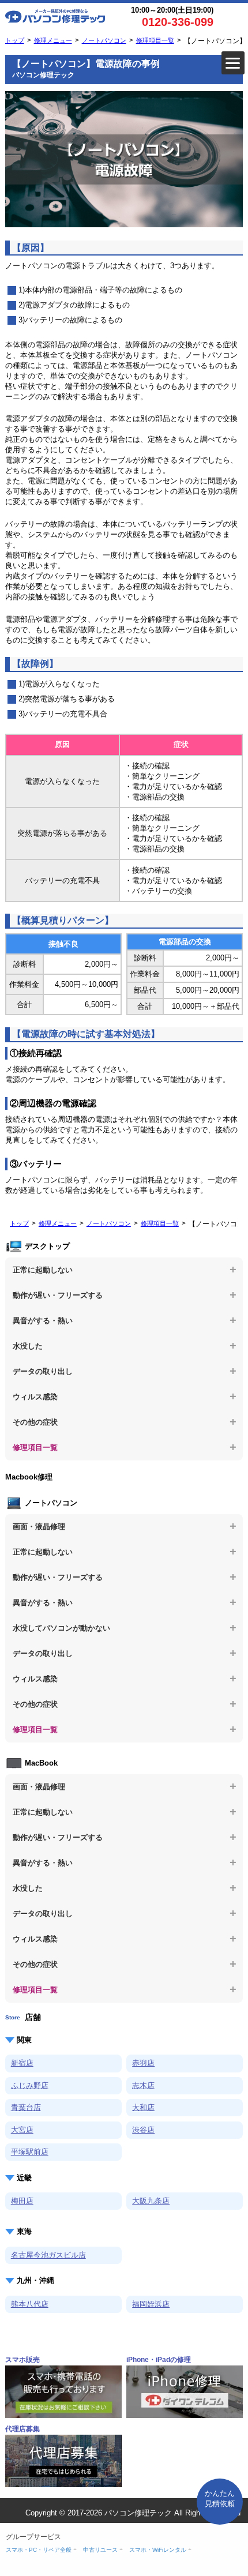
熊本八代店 (30, 2304)
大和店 (143, 2107)
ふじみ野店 (30, 2085)
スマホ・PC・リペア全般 (39, 2550)
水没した (28, 1346)
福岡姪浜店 (151, 2304)
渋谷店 (143, 2130)
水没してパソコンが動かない (61, 1628)
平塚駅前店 (30, 2152)
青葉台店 (26, 2107)
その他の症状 (35, 1422)
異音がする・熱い (43, 1321)
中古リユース (100, 2550)
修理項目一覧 (155, 40)
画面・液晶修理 (39, 1527)
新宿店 (22, 2063)
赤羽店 (143, 2063)
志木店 (143, 2085)
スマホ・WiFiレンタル (158, 2550)
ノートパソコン (104, 40)
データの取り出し (43, 1371)
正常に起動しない (43, 1270)
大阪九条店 (151, 2201)
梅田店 (22, 2201)
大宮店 (22, 2130)
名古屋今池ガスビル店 (48, 2255)
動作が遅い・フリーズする (58, 1295)
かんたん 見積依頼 (220, 2498)
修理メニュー (53, 40)
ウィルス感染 (35, 1397)
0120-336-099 (178, 22)
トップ (15, 40)
